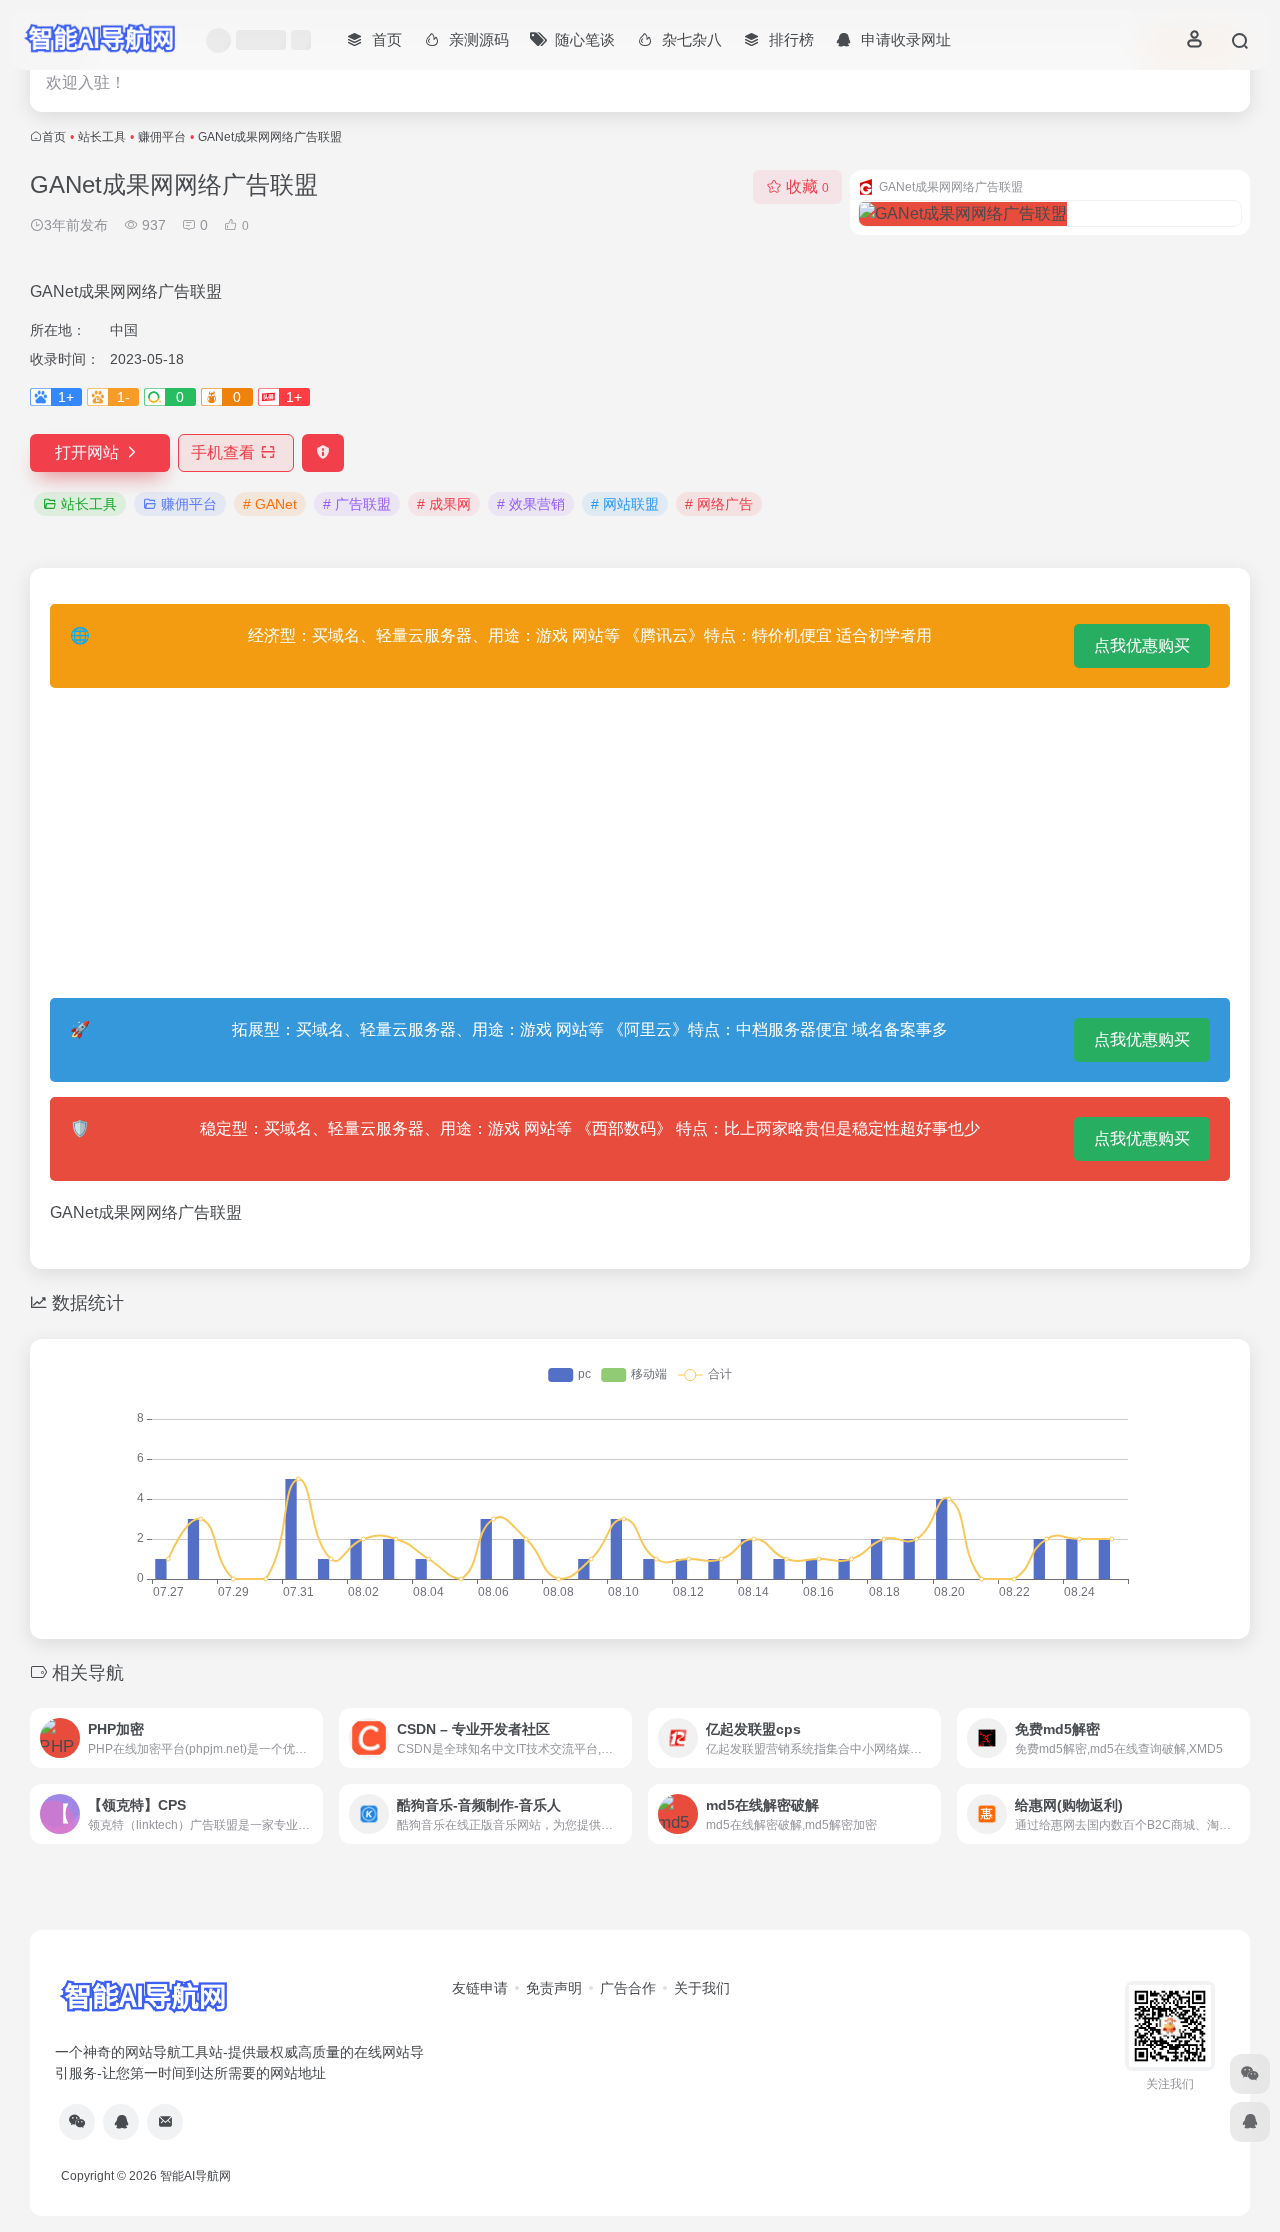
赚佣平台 (162, 137)
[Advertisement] (640, 843)
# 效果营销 (531, 504)
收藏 (807, 186)
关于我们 (702, 1988)
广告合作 (628, 1988)
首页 (54, 137)
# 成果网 (444, 504)
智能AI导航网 (195, 2176)
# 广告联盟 (357, 504)
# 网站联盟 (625, 504)
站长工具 (102, 137)
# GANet (270, 504)
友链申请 (480, 1988)
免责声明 (554, 1988)
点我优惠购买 (1142, 645)
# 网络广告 (719, 504)
